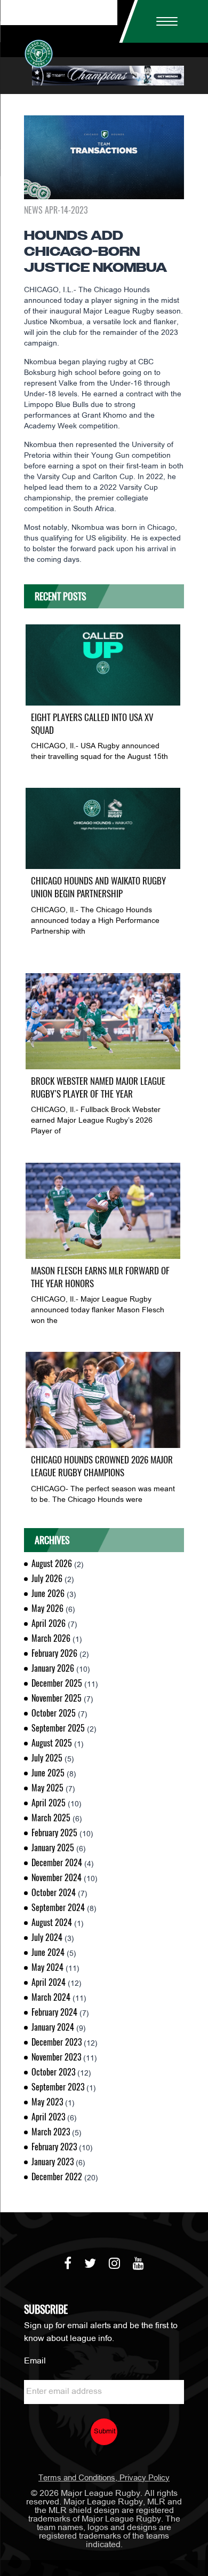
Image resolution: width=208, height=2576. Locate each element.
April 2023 (48, 2117)
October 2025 (54, 1713)
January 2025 (53, 1848)
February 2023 (54, 2147)
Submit (105, 2432)
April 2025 (49, 1803)
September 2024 (58, 1908)
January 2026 (53, 1668)
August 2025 (52, 1743)
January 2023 (53, 2162)
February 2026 (54, 1653)
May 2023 (47, 2102)
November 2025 (57, 1698)
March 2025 (51, 1818)
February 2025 (54, 1833)
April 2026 (49, 1623)
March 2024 (51, 1997)
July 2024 (47, 1937)
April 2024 (49, 1982)
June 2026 (48, 1594)
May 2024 (47, 1967)
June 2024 (48, 1952)
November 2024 (57, 1878)
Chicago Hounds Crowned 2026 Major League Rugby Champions (102, 1466)
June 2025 (48, 1773)
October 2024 (54, 1893)
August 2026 (52, 1564)
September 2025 (58, 1728)
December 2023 (57, 2042)
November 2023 (56, 2057)
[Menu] (163, 21)
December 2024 (57, 1863)
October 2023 (53, 2072)
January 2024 (53, 2027)
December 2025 (57, 1683)
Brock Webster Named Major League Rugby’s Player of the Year (98, 1087)
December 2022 (57, 2177)
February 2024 (54, 2012)
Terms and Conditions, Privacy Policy (104, 2478)
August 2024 (52, 1923)
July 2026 (47, 1579)
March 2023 (51, 2132)
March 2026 (51, 1638)
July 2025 (47, 1758)
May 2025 (47, 1788)
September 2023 (58, 2087)
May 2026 (47, 1608)
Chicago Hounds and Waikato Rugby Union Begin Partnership (98, 887)
